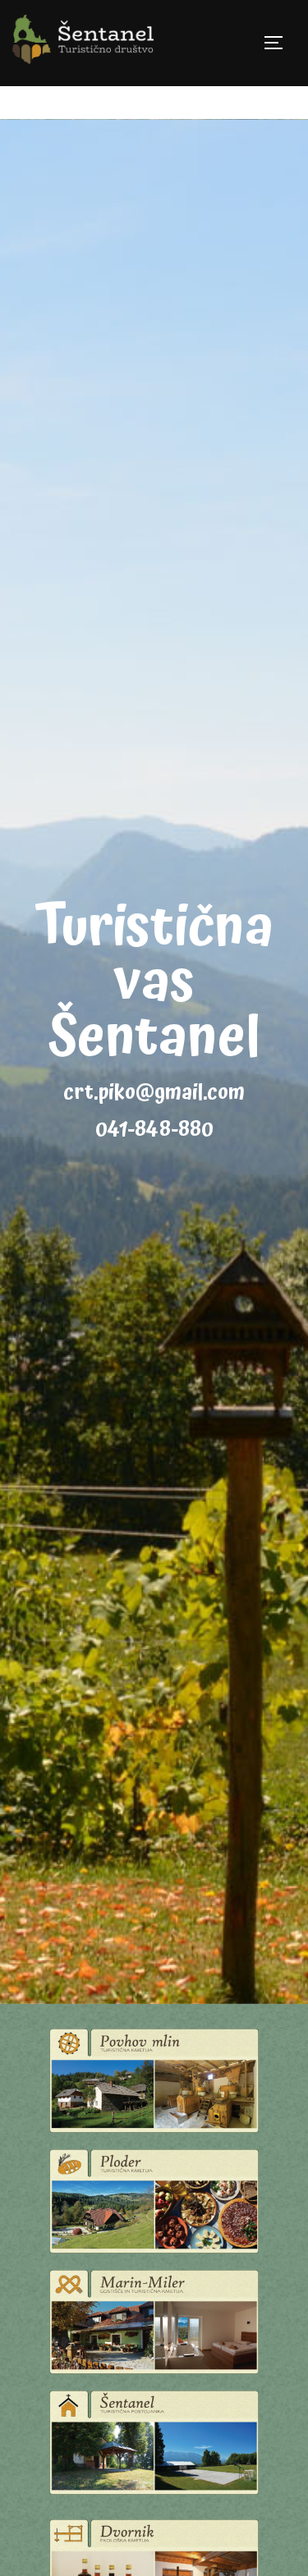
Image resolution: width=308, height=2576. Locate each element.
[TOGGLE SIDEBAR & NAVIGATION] (279, 43)
